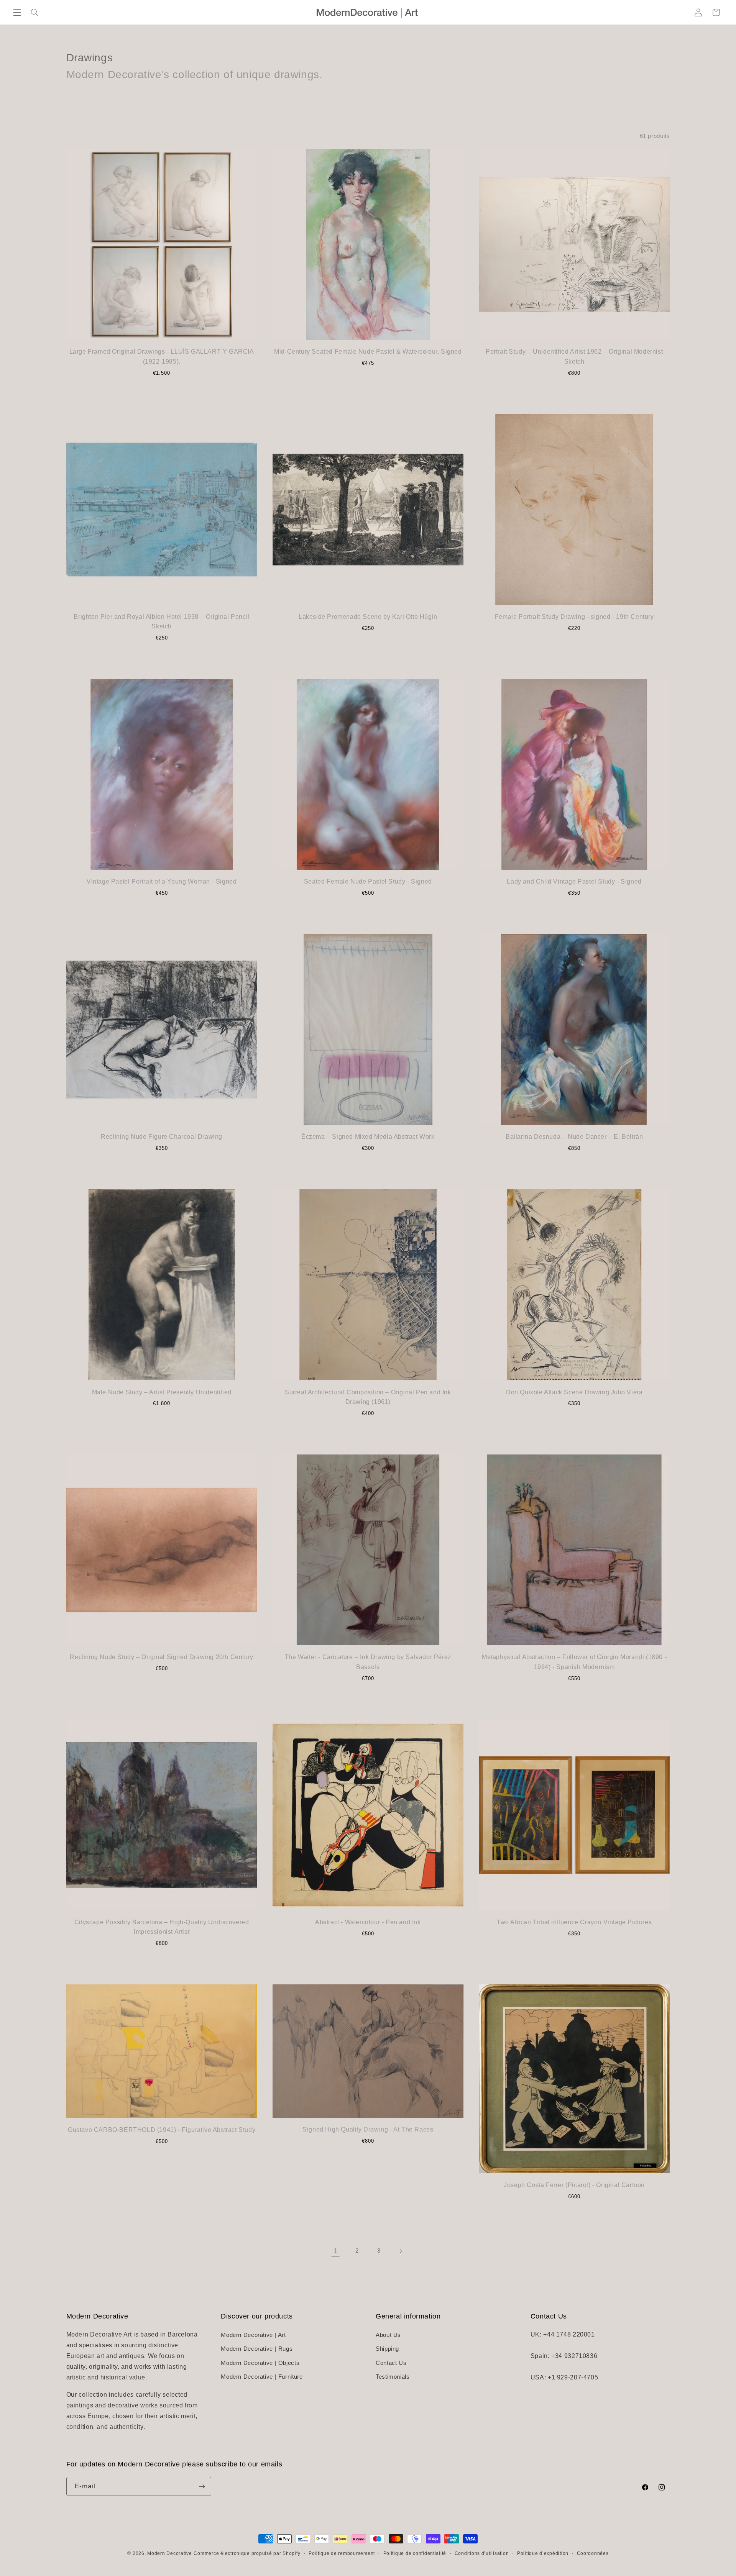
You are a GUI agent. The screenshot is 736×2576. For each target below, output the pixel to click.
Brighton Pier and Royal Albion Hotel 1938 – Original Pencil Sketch (161, 622)
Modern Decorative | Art (253, 2335)
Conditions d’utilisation (482, 2553)
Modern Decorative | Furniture (262, 2377)
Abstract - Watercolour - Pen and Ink (368, 1922)
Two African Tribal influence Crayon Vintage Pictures (574, 1922)
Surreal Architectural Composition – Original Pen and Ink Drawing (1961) (368, 1397)
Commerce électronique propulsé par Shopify (247, 2553)
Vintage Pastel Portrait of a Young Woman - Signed (162, 881)
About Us (388, 2335)
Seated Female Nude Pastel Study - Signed (368, 881)
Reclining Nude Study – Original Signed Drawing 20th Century (161, 1657)
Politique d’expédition (543, 2553)
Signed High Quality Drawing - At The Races (368, 2129)
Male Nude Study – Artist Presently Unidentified (162, 1392)
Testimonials (393, 2377)
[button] (17, 12)
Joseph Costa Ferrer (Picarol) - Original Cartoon (574, 2185)
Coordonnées (593, 2553)
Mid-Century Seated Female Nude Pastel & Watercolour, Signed (368, 352)
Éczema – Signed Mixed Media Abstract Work (368, 1137)
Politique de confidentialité (415, 2553)
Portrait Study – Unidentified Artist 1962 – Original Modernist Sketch (574, 357)
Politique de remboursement (342, 2553)
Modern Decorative (170, 2553)
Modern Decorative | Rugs (257, 2349)
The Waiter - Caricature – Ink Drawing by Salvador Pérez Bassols (368, 1662)
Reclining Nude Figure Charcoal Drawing (162, 1137)
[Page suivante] (401, 2251)
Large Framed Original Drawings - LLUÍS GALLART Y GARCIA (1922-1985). (162, 357)
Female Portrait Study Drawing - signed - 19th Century (574, 617)
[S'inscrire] (202, 2486)
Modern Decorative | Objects (260, 2363)
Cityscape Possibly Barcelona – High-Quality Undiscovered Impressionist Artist (162, 1927)
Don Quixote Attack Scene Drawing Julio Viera (574, 1392)
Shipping (387, 2349)
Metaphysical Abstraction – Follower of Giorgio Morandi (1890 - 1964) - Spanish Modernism (574, 1662)
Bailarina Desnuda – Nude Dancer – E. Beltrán (574, 1137)
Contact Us (391, 2363)
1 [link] (335, 2251)
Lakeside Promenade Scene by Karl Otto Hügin (368, 617)
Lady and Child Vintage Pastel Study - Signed (574, 881)
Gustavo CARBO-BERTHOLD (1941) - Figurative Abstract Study (162, 2130)
